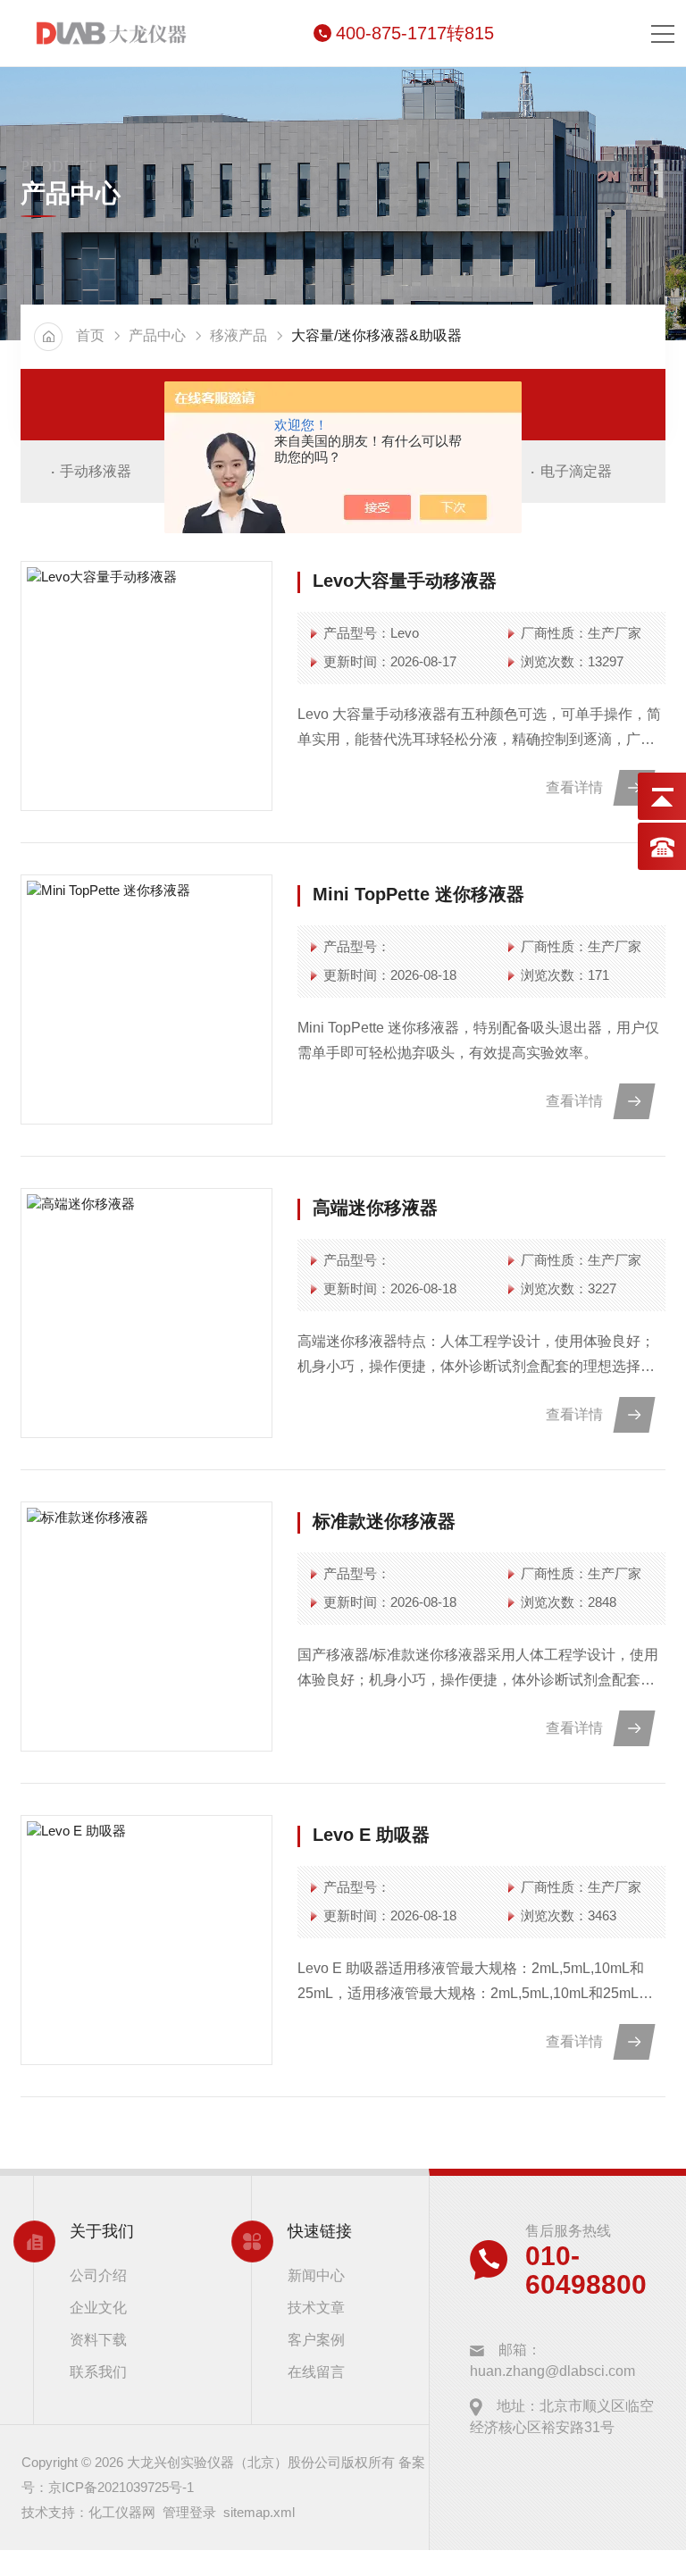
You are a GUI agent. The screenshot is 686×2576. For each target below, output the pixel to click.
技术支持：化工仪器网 (88, 2512)
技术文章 (316, 2308)
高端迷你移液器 (375, 1208)
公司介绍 (98, 2275)
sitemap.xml (259, 2512)
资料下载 (98, 2340)
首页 (90, 335)
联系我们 (98, 2372)
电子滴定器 (576, 471)
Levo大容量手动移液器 (405, 581)
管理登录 (189, 2512)
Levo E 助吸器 (371, 1835)
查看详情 (574, 787)
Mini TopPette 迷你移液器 (418, 894)
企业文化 (98, 2308)
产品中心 (157, 335)
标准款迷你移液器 (384, 1521)
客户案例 (316, 2340)
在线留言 (316, 2372)
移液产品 (238, 335)
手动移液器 (96, 471)
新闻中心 (316, 2275)
